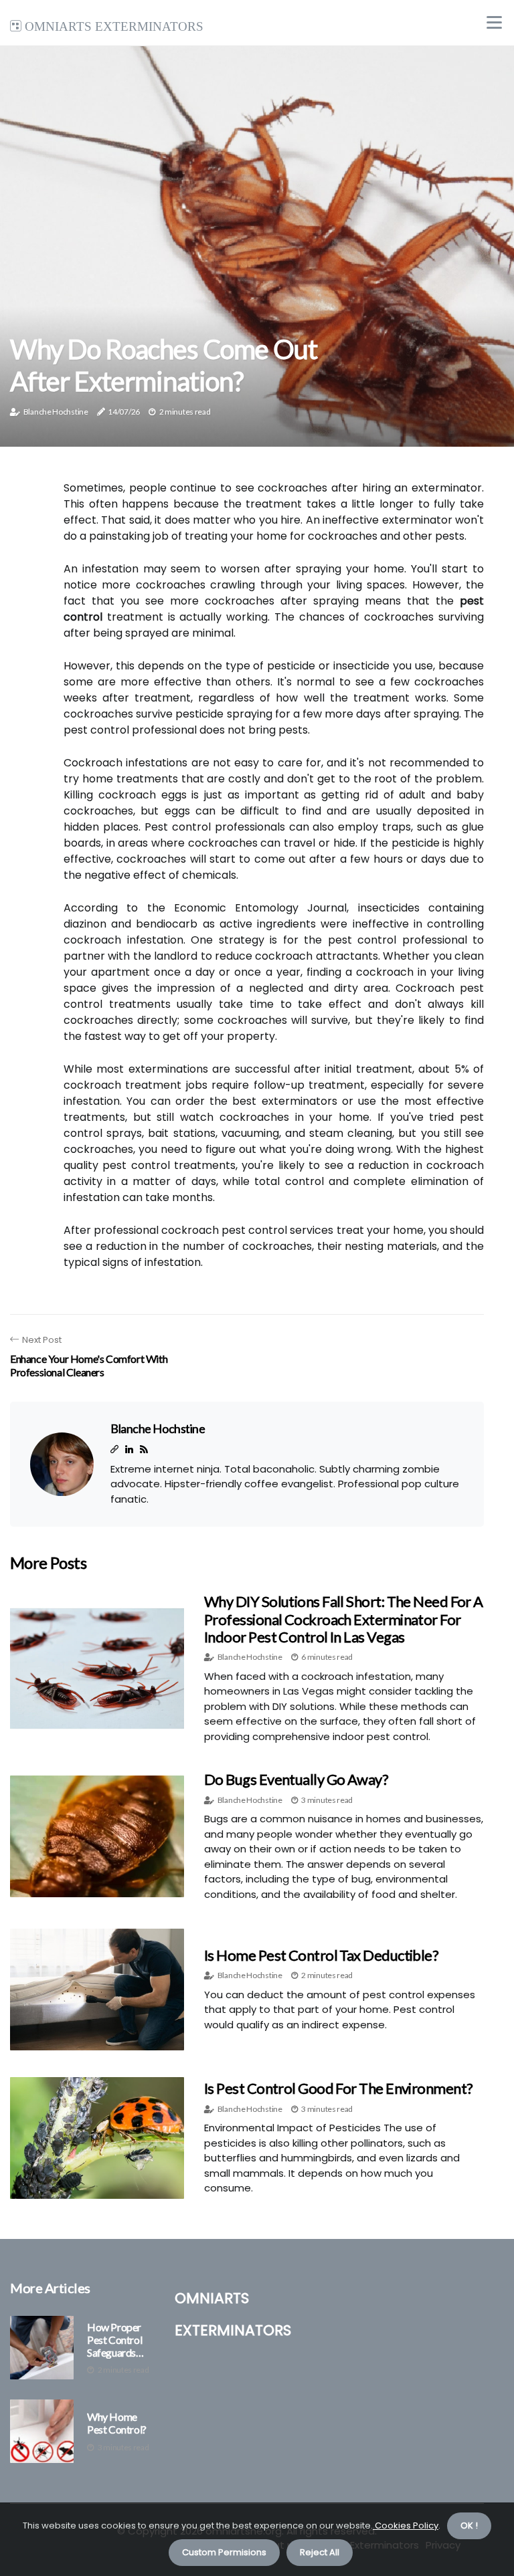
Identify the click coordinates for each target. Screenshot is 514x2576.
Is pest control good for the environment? (338, 2088)
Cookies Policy (406, 2526)
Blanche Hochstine (56, 412)
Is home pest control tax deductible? (321, 1955)
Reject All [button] (320, 2552)
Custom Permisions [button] (224, 2552)
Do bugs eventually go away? (296, 1779)
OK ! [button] (469, 2526)
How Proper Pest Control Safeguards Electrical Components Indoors (115, 2340)
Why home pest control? (117, 2423)
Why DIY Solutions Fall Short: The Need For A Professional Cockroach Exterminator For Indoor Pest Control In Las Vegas (344, 1619)
